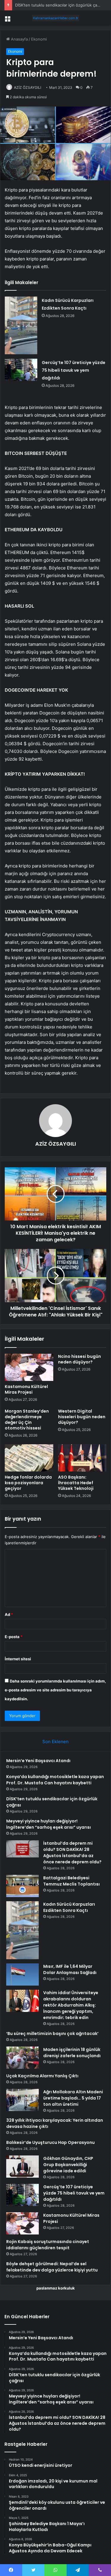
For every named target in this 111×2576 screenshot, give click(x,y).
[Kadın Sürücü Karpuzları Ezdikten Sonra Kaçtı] (21, 326)
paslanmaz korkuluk (56, 2288)
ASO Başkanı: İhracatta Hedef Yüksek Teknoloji (76, 1483)
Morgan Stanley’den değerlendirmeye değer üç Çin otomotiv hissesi (27, 1420)
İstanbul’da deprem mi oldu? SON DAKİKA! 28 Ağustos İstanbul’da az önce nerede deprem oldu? (72, 1853)
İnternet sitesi (18, 1659)
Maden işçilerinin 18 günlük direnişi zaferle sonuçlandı (72, 2053)
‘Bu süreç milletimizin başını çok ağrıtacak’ (52, 2034)
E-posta (14, 1637)
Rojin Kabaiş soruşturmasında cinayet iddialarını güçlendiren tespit (48, 2245)
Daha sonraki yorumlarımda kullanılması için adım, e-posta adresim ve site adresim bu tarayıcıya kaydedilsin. (55, 1690)
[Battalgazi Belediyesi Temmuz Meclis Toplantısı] (22, 1886)
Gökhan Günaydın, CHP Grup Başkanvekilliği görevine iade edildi (68, 2165)
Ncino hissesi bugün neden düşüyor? (79, 1359)
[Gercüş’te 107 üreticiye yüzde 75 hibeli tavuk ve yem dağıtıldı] (21, 370)
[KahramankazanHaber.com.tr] (56, 18)
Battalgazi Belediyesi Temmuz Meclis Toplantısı (71, 1881)
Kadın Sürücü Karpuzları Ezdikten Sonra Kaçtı (69, 1907)
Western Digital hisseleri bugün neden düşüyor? (82, 1417)
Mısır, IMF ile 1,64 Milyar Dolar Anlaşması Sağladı (70, 1969)
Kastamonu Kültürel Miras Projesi (26, 1389)
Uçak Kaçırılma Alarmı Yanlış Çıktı (42, 2076)
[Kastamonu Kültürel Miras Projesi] (29, 1367)
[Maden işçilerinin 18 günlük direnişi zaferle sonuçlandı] (22, 2058)
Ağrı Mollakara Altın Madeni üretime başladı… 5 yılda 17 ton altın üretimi (73, 2098)
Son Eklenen (55, 1742)
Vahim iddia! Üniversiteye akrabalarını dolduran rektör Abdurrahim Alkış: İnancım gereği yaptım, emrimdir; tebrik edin (71, 2005)
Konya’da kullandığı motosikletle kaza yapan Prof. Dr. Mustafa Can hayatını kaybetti (55, 1780)
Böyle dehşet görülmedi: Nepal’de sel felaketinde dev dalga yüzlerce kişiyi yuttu (52, 2267)
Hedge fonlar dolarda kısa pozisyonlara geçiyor (28, 1483)
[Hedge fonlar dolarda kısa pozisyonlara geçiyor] (29, 1458)
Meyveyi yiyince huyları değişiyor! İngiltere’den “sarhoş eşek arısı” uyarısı (49, 1824)
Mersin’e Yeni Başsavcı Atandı (38, 1761)
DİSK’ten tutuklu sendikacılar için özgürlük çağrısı (60, 5)
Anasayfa (19, 39)
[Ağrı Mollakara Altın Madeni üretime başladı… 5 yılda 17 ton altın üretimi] (22, 2100)
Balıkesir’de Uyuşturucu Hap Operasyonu (50, 2142)
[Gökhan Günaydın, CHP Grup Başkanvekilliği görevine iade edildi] (22, 2167)
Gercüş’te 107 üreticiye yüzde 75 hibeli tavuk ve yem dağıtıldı (74, 370)
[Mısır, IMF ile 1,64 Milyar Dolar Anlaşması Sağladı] (22, 1974)
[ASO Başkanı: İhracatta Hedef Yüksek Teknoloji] (82, 1458)
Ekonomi (39, 39)
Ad (9, 1614)
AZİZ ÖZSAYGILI (28, 87)
